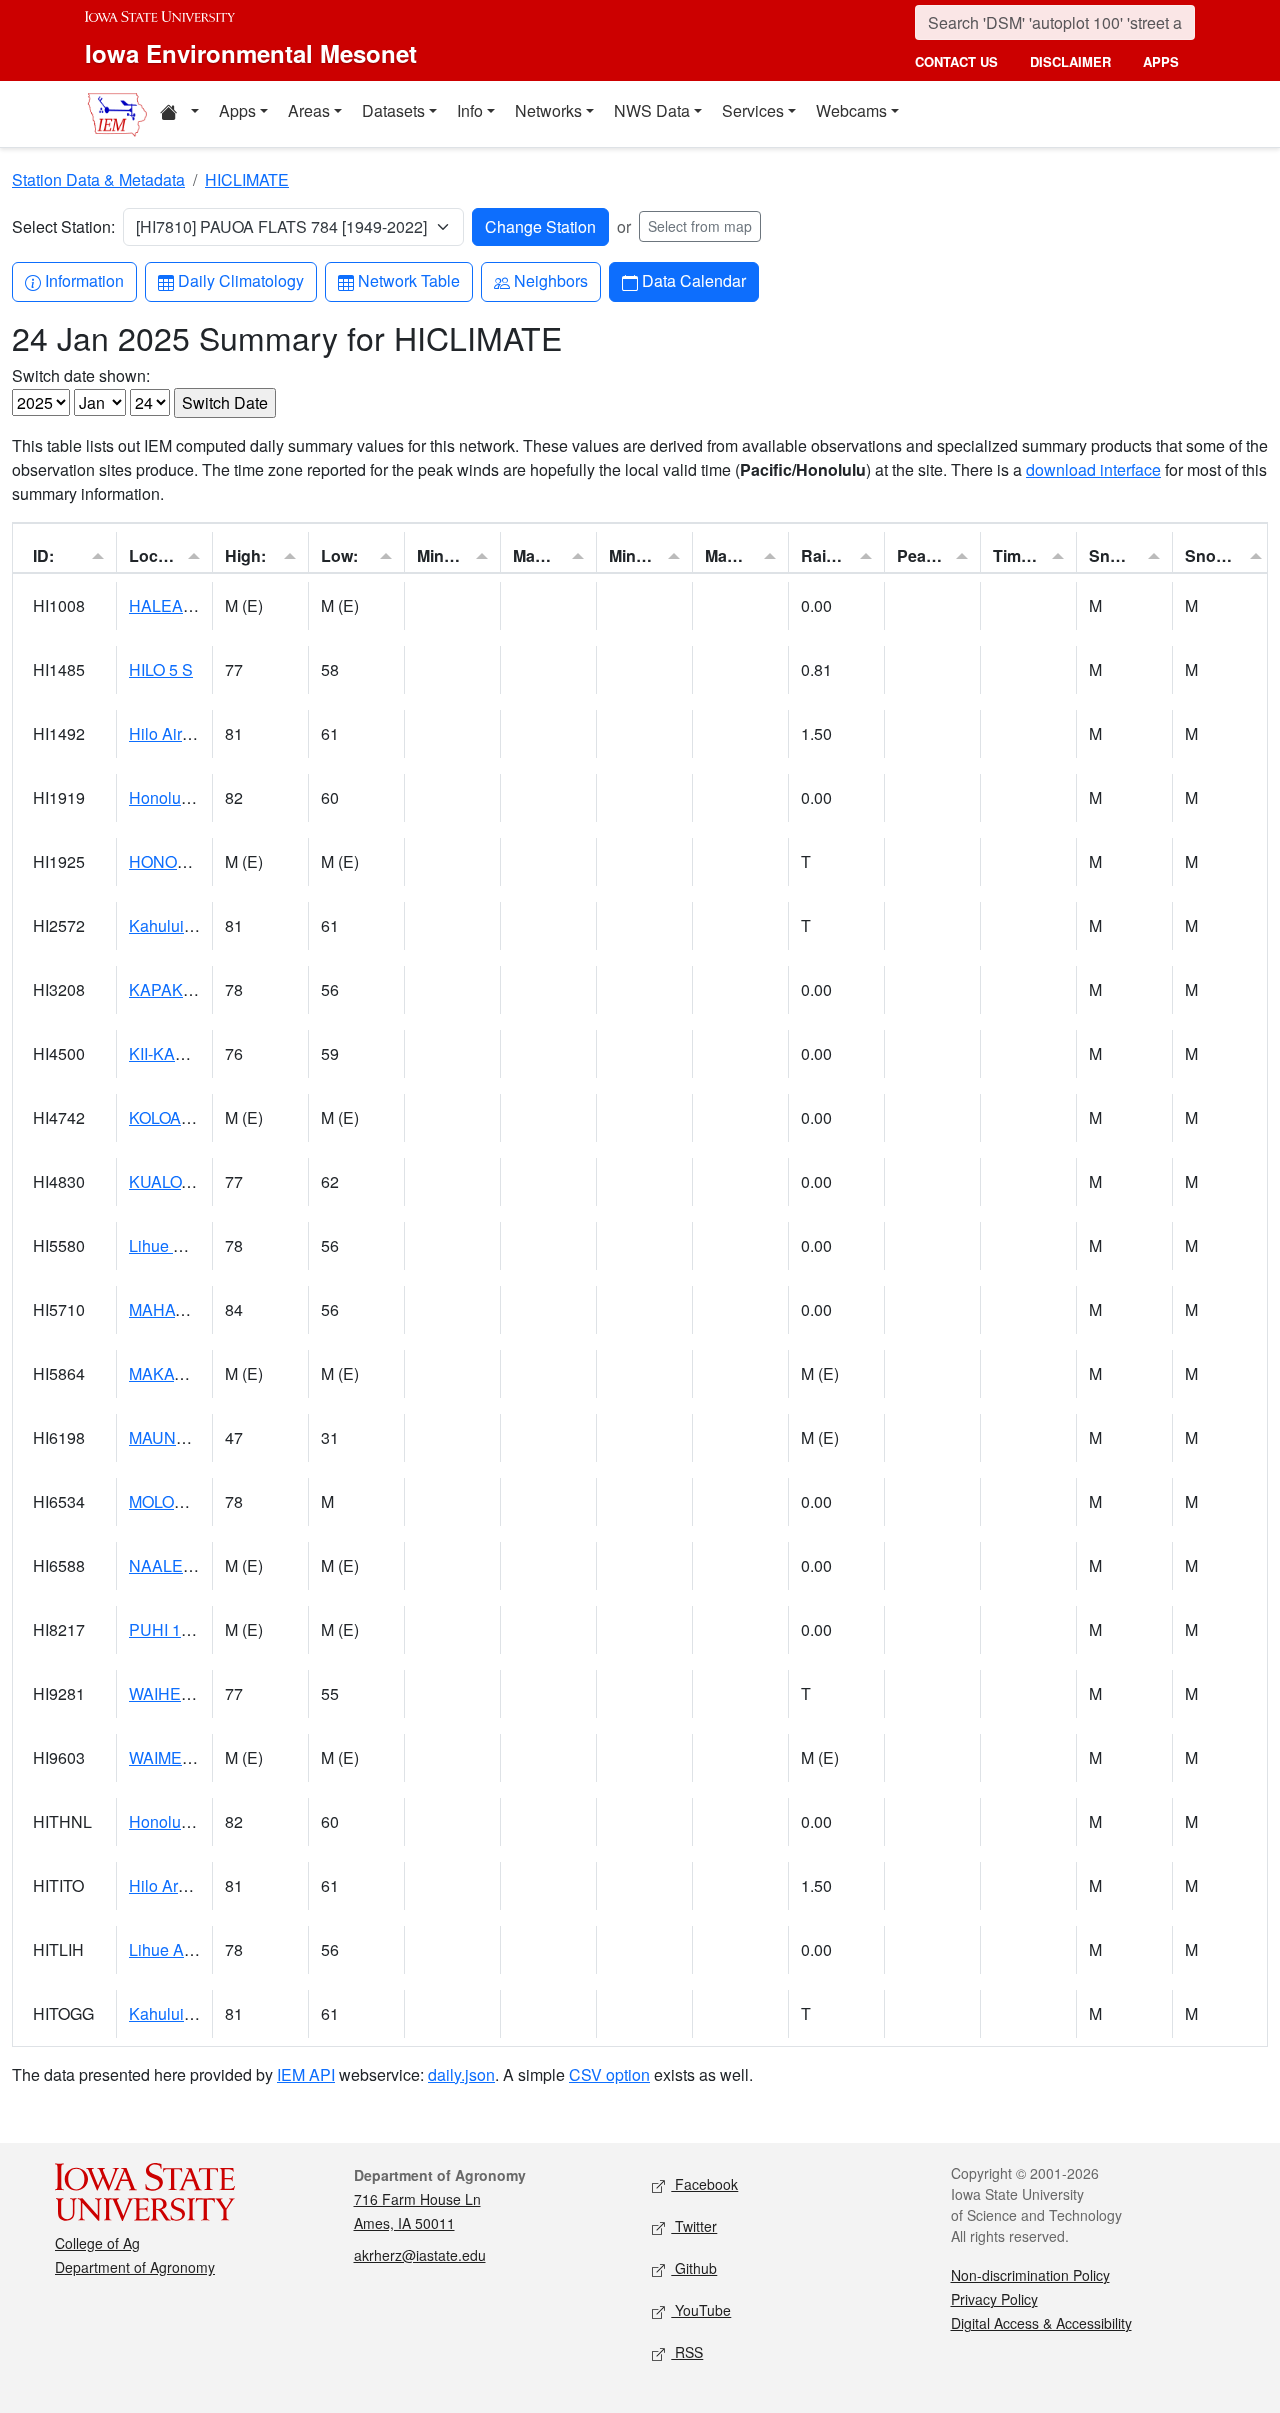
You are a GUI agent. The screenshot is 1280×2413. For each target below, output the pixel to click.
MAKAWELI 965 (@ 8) (208, 1373)
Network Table (408, 280)
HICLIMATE (247, 179)
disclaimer (1070, 61)
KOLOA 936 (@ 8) (192, 1117)
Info (470, 110)
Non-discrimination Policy (1030, 2275)
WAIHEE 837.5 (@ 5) (204, 1693)
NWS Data (652, 110)
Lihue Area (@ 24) (194, 1949)
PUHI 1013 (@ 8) (190, 1629)
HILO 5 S (161, 669)
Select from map (700, 226)
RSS (687, 2352)
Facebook (704, 2184)
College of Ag (97, 2243)
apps (1161, 61)
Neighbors (550, 280)
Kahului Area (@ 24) (201, 2013)
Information (84, 280)
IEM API (306, 2074)
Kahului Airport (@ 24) (208, 925)
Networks (548, 110)
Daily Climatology (240, 280)
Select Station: (63, 226)
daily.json (461, 2074)
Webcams (851, 110)
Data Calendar (693, 280)
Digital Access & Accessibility (1041, 2323)
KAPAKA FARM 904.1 (208, 989)
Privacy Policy (994, 2299)
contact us (956, 61)
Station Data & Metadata (98, 179)
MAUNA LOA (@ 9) (196, 1437)
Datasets (393, 110)
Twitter (694, 2226)
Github (694, 2268)
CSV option (609, 2074)
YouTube (701, 2310)
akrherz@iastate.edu (420, 2255)
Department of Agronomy (135, 2267)
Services (753, 110)
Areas (309, 110)
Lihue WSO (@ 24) (196, 1245)
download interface (1093, 469)
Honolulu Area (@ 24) (206, 1821)
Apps (237, 110)
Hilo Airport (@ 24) (195, 733)
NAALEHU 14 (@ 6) (200, 1565)
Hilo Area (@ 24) (188, 1885)
